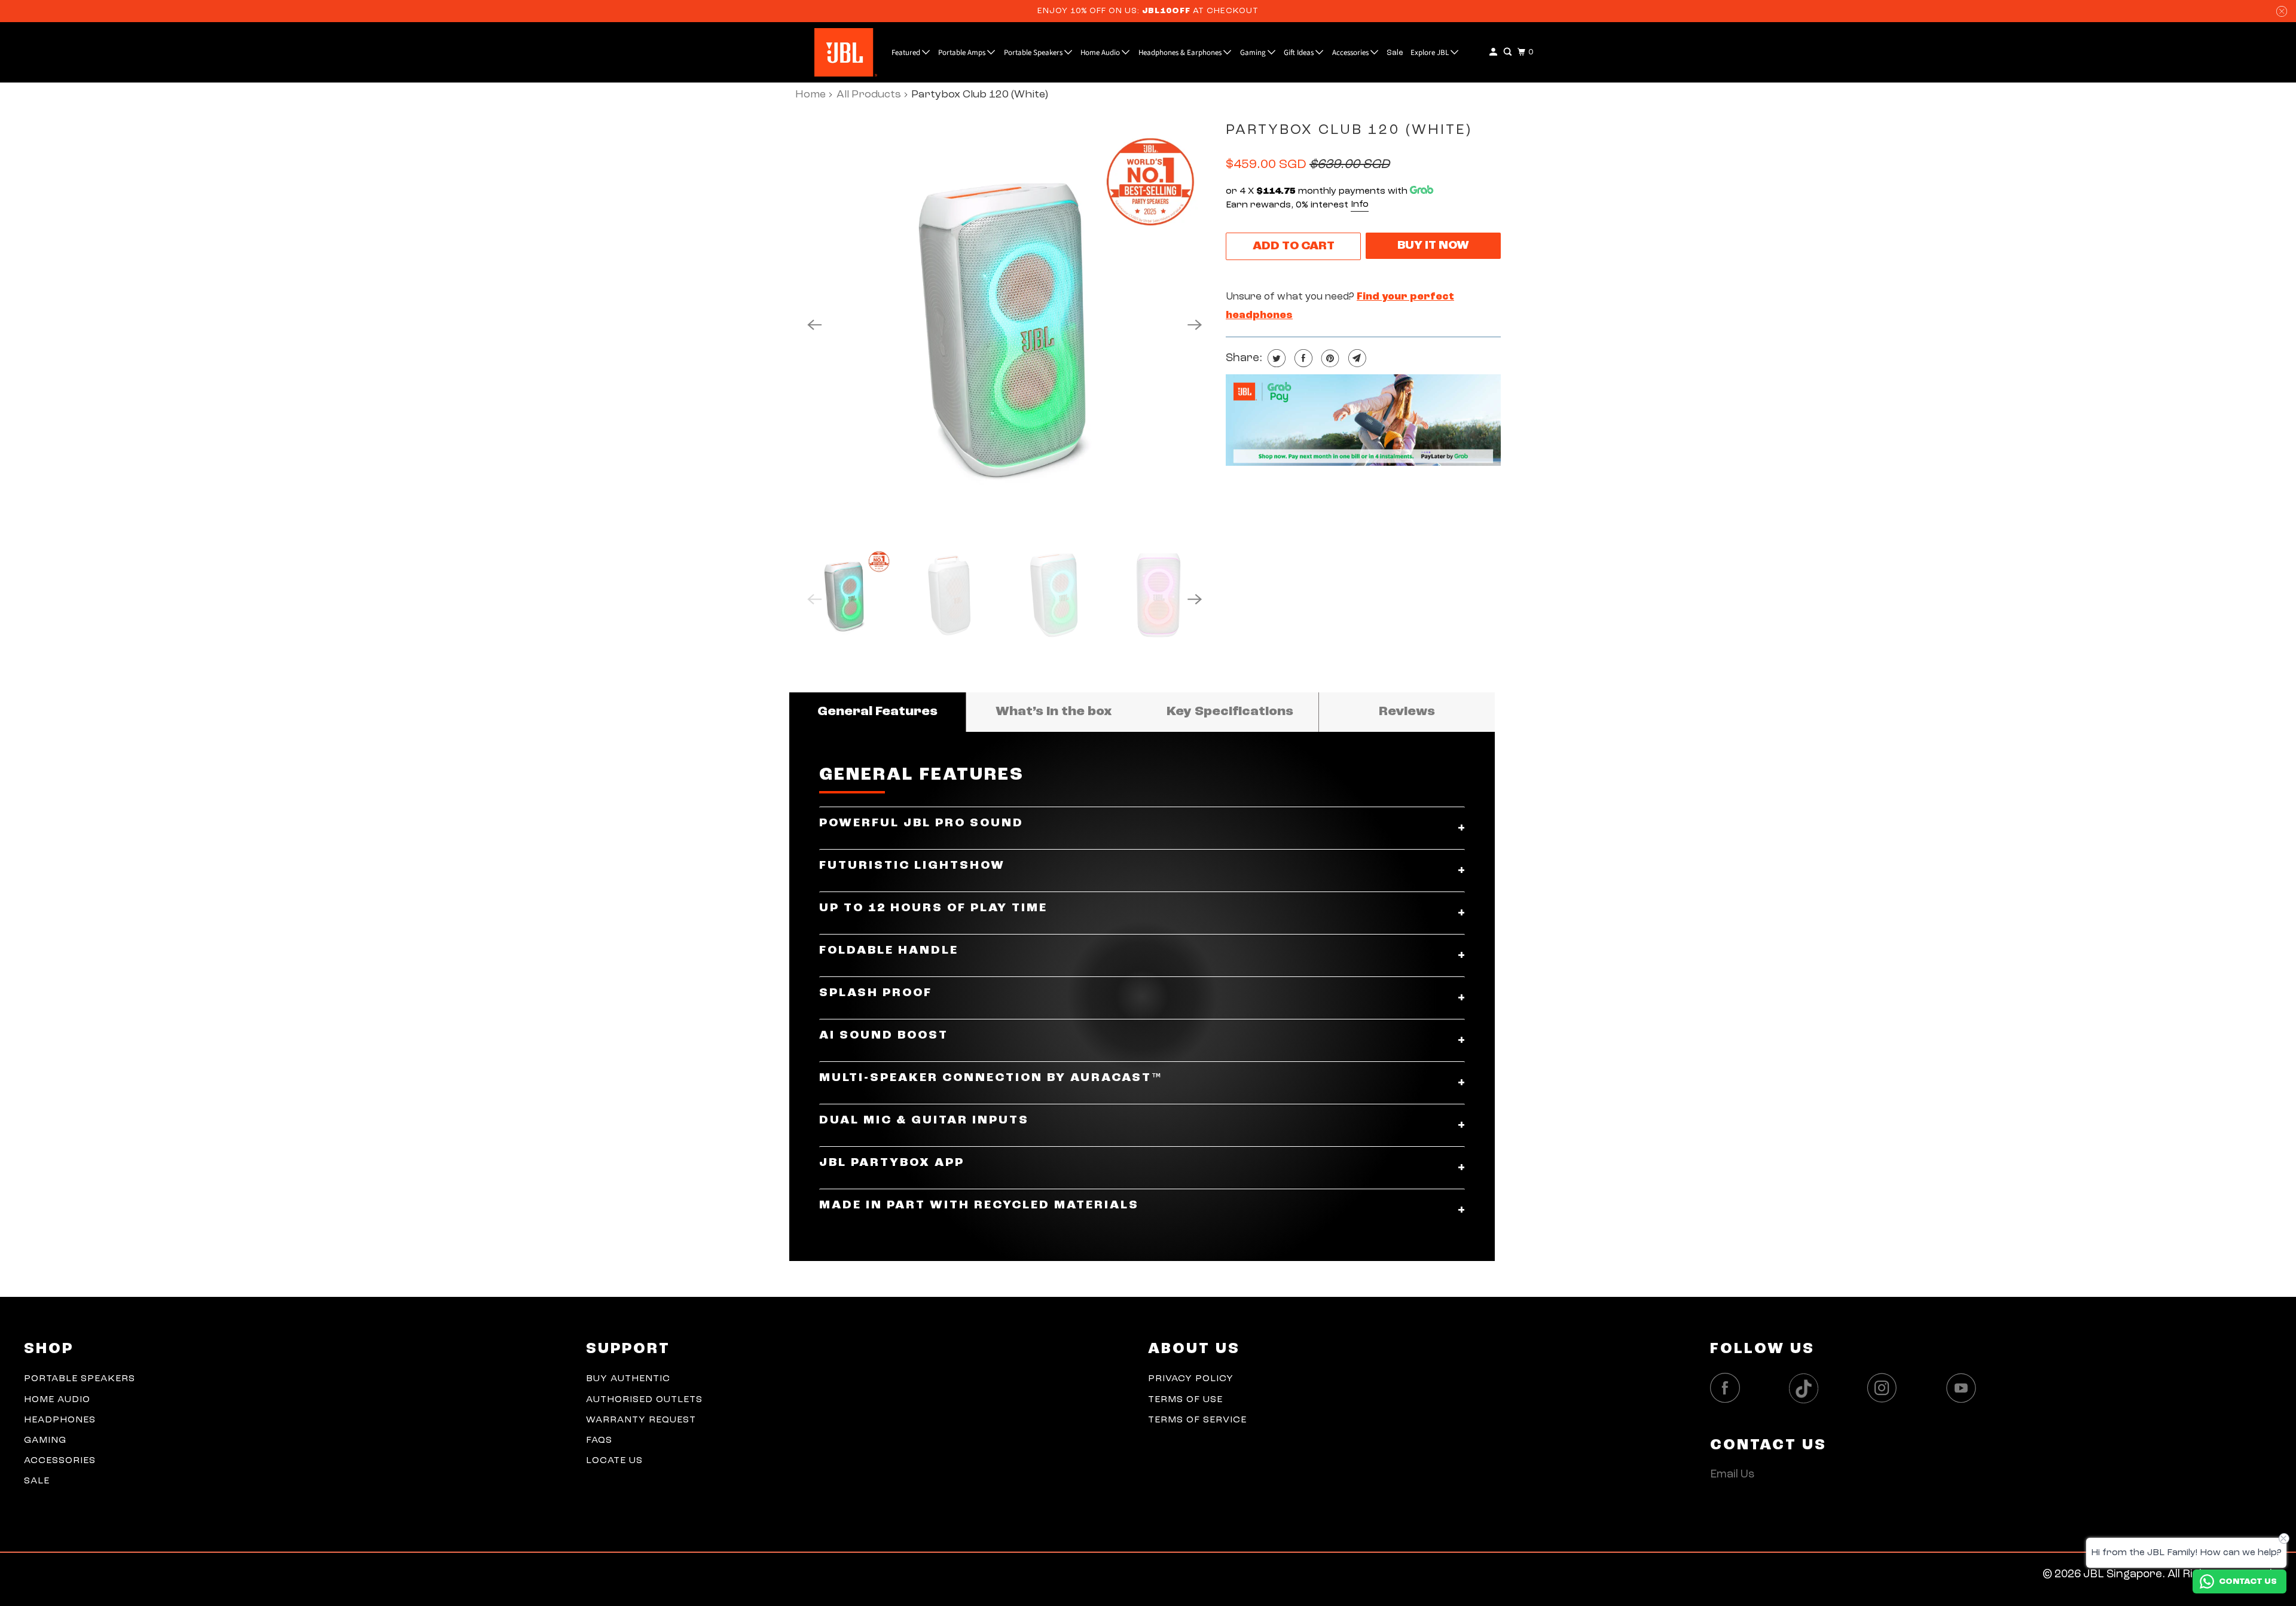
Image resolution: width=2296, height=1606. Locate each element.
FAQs (599, 1440)
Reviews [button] (1407, 712)
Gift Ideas (1300, 53)
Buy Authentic (628, 1379)
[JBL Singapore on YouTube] (1964, 1388)
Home (810, 94)
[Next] (1195, 325)
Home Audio (1101, 53)
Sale (1395, 53)
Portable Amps (963, 53)
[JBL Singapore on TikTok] (1807, 1389)
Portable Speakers (1034, 53)
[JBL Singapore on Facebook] (1728, 1388)
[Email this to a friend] (1356, 358)
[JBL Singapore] (817, 52)
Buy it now (1433, 246)
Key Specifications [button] (1230, 712)
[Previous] (814, 325)
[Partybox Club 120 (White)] (1004, 325)
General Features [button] (877, 712)
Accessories (1351, 53)
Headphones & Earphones (1181, 53)
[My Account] (1494, 52)
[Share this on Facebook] (1302, 358)
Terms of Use (1185, 1400)
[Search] (1509, 52)
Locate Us (614, 1461)
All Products (869, 94)
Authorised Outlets (644, 1400)
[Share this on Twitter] (1275, 358)
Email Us (1732, 1475)
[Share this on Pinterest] (1329, 358)
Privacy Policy (1191, 1379)
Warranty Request (641, 1420)
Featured (907, 53)
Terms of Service (1197, 1420)
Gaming (1254, 53)
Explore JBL (1431, 53)
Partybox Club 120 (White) (1349, 130)
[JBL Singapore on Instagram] (1885, 1388)
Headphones (60, 1420)
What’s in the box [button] (1054, 712)
